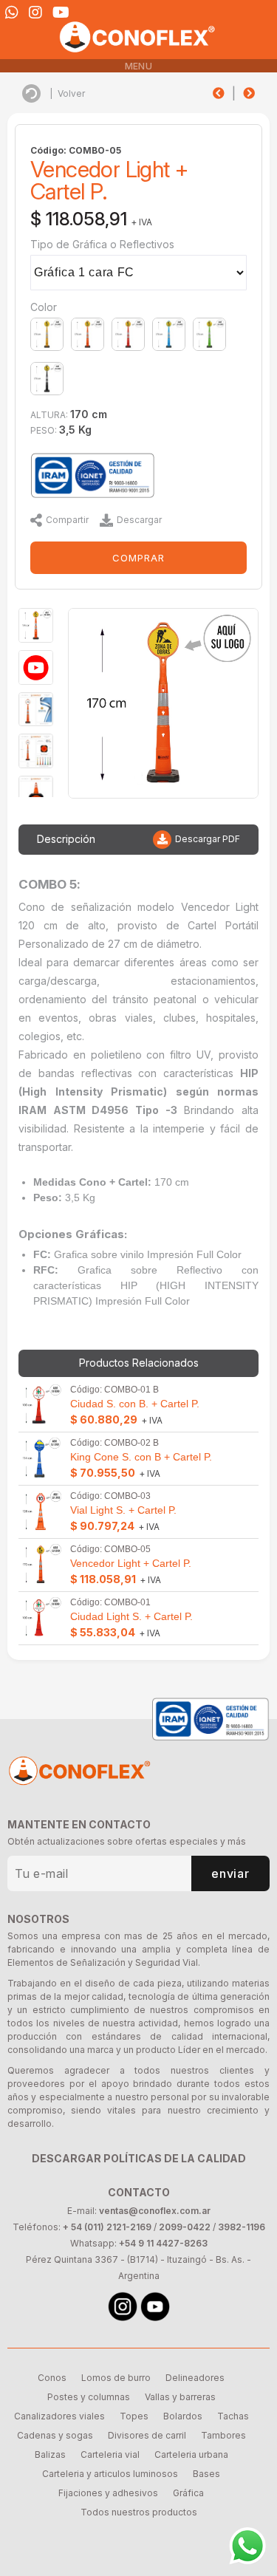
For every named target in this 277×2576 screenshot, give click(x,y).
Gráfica (188, 2493)
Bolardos (183, 2416)
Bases (206, 2474)
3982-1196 (242, 2227)
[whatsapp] (12, 13)
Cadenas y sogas (55, 2435)
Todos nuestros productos (139, 2512)
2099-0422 (185, 2227)
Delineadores (195, 2378)
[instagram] (35, 13)
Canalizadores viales (59, 2416)
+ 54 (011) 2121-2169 (107, 2227)
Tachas (233, 2416)
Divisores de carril (147, 2435)
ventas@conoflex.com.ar (155, 2211)
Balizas (50, 2454)
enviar (230, 1873)
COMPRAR (138, 558)
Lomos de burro (116, 2378)
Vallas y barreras (180, 2397)
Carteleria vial (110, 2454)
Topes (134, 2416)
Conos (52, 2378)
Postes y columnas (89, 2397)
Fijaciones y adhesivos (108, 2493)
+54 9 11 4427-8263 (163, 2243)
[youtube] (61, 13)
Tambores (223, 2435)
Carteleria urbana (191, 2454)
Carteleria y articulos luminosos (110, 2474)
